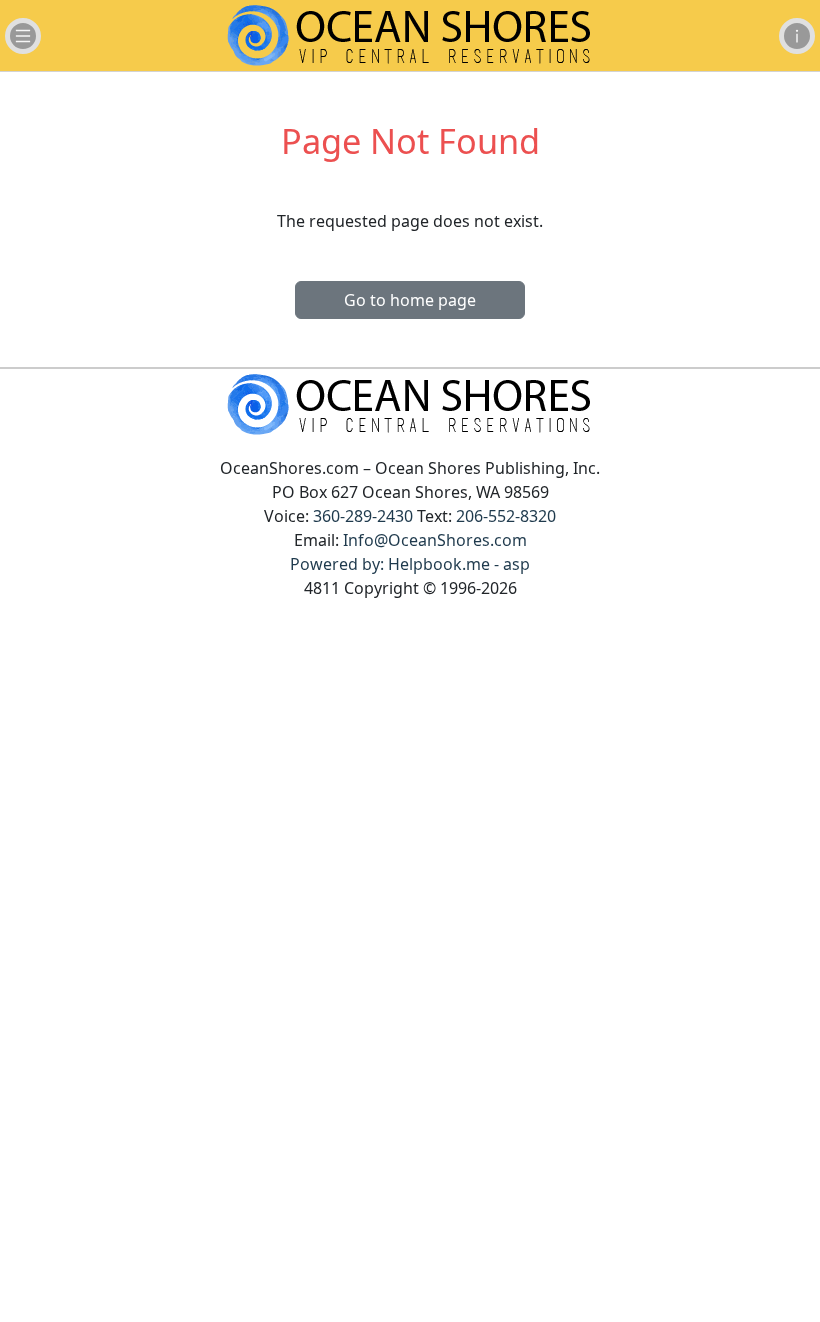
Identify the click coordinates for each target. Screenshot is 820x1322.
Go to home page (410, 300)
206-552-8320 (506, 516)
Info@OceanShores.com (435, 540)
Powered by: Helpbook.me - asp (410, 564)
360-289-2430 (363, 516)
